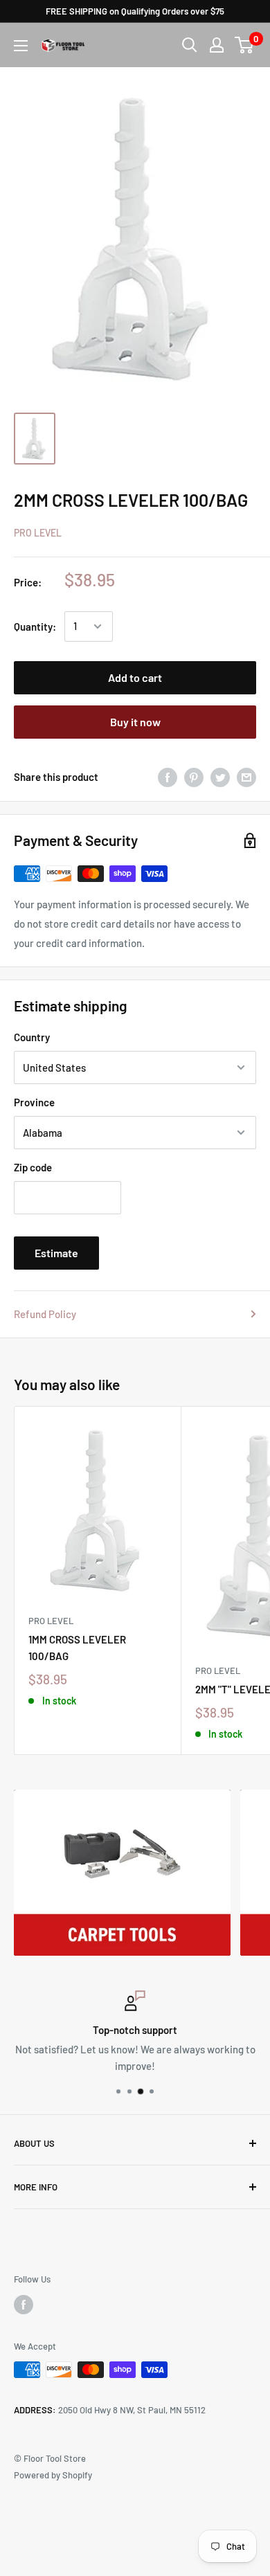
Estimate (56, 1253)
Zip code (33, 1167)
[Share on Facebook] (168, 777)
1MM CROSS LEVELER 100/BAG (77, 1647)
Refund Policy (45, 1314)
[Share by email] (246, 777)
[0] (245, 45)
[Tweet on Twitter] (220, 777)
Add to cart (135, 677)
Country (32, 1037)
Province (34, 1102)
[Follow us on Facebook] (24, 2305)
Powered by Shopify (53, 2475)
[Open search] (190, 45)
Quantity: (35, 627)
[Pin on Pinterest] (194, 777)
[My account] (217, 45)
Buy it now (135, 722)
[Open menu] (21, 46)
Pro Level (38, 533)
